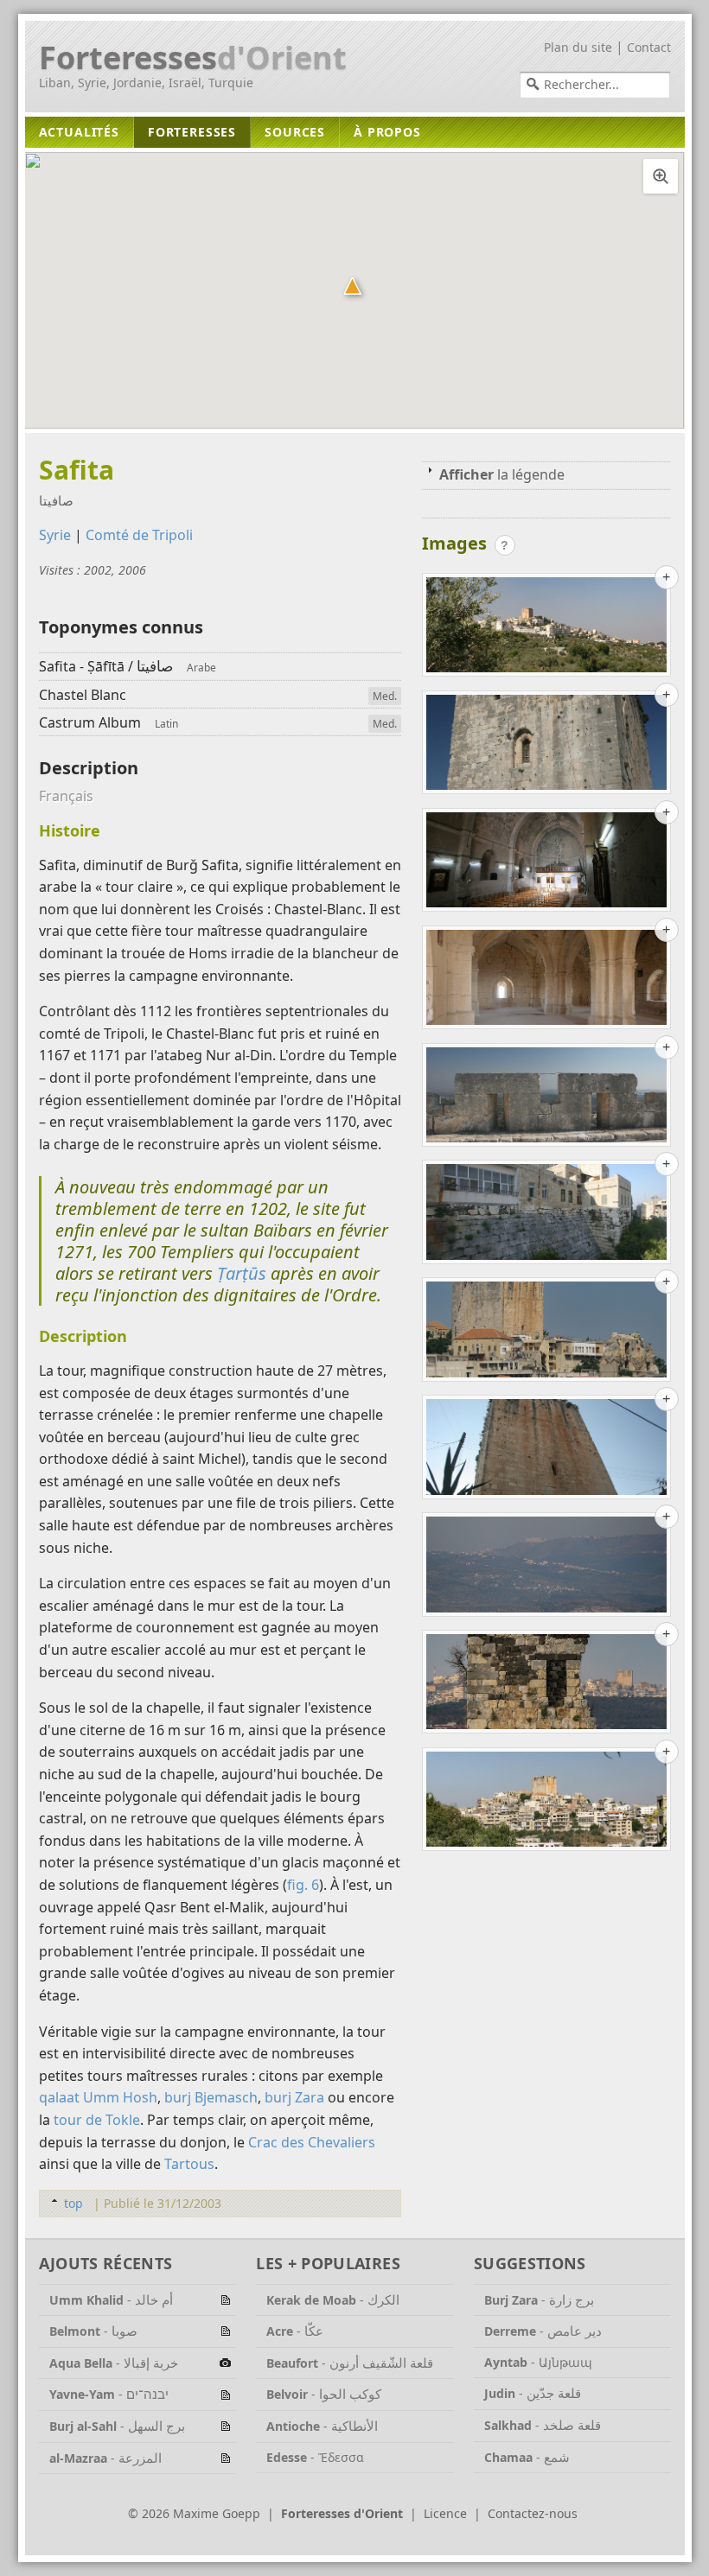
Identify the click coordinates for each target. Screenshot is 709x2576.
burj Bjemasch (211, 2097)
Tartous (189, 2164)
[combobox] (595, 85)
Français (66, 796)
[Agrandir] (661, 176)
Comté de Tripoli (139, 535)
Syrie (55, 535)
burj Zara (294, 2097)
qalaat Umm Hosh (98, 2097)
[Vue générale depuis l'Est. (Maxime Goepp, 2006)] (546, 628)
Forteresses (193, 58)
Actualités (79, 132)
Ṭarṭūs (242, 1273)
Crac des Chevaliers (312, 2142)
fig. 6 (303, 1885)
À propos (387, 132)
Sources (295, 132)
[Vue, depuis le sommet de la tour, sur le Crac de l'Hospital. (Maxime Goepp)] (546, 1568)
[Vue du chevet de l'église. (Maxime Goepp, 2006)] (546, 1450)
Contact (649, 47)
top (73, 2203)
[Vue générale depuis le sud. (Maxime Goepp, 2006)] (546, 1803)
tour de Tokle (97, 2120)
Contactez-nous (533, 2513)
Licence (445, 2513)
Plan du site (578, 47)
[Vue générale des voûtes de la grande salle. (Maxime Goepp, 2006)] (546, 981)
